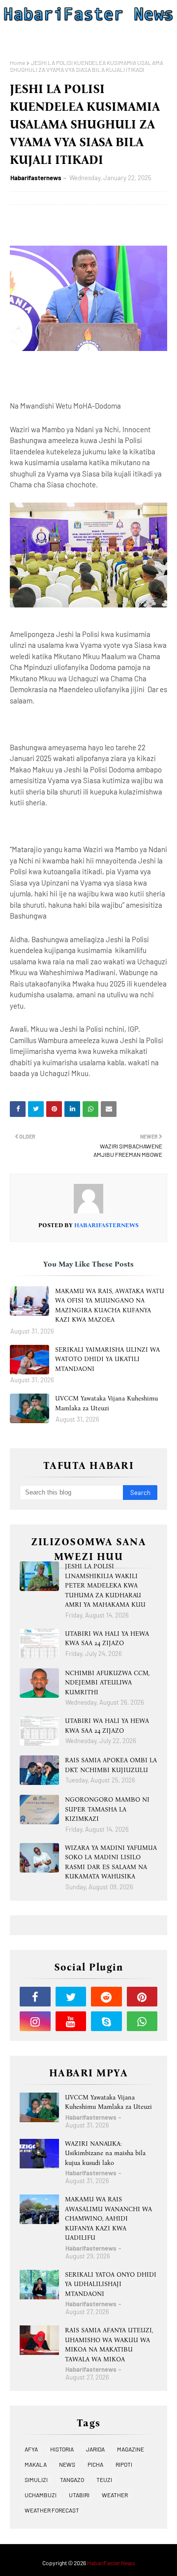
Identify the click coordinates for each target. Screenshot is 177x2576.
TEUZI (104, 2480)
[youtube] (71, 2021)
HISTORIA (62, 2449)
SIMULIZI (36, 2480)
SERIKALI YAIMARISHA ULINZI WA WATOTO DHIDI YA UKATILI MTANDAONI (107, 1359)
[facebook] (35, 1997)
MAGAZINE (131, 2449)
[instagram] (35, 2021)
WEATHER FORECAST (52, 2510)
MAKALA (36, 2464)
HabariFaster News (111, 2563)
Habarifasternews (36, 178)
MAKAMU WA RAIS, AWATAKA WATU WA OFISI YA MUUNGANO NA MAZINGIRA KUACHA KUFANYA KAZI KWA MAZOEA (110, 1305)
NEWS (67, 2464)
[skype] (106, 2021)
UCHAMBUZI (41, 2495)
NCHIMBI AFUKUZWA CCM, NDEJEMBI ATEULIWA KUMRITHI (107, 1683)
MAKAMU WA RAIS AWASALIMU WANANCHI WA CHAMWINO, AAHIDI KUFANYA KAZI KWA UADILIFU (108, 2218)
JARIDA (95, 2449)
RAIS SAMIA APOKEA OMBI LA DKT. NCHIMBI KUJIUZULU (111, 1765)
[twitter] (71, 1997)
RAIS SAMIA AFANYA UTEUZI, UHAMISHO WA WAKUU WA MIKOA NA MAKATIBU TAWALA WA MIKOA (109, 2345)
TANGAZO (72, 2480)
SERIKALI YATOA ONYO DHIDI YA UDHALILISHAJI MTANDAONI (111, 2284)
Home (17, 63)
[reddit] (106, 1997)
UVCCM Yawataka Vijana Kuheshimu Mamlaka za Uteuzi (106, 1403)
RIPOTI (124, 2464)
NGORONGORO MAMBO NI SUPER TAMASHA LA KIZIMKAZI (107, 1809)
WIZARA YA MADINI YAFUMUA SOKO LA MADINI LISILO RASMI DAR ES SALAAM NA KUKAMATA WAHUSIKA (111, 1862)
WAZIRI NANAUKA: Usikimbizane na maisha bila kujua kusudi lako (105, 2153)
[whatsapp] (142, 2021)
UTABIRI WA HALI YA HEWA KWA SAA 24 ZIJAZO (107, 1638)
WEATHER (115, 2495)
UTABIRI (79, 2495)
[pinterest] (142, 1997)
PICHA (95, 2464)
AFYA (31, 2449)
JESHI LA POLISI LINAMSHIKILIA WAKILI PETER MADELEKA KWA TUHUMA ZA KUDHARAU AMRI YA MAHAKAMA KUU (105, 1585)
